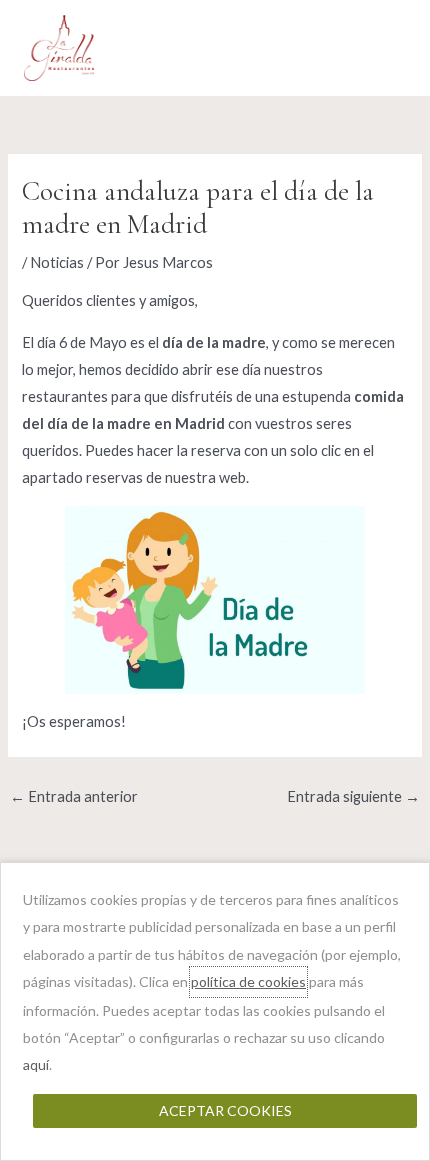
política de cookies (248, 981)
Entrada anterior (74, 796)
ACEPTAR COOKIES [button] (225, 1110)
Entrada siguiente (353, 796)
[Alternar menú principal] (385, 48)
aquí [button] (36, 1064)
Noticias (57, 262)
